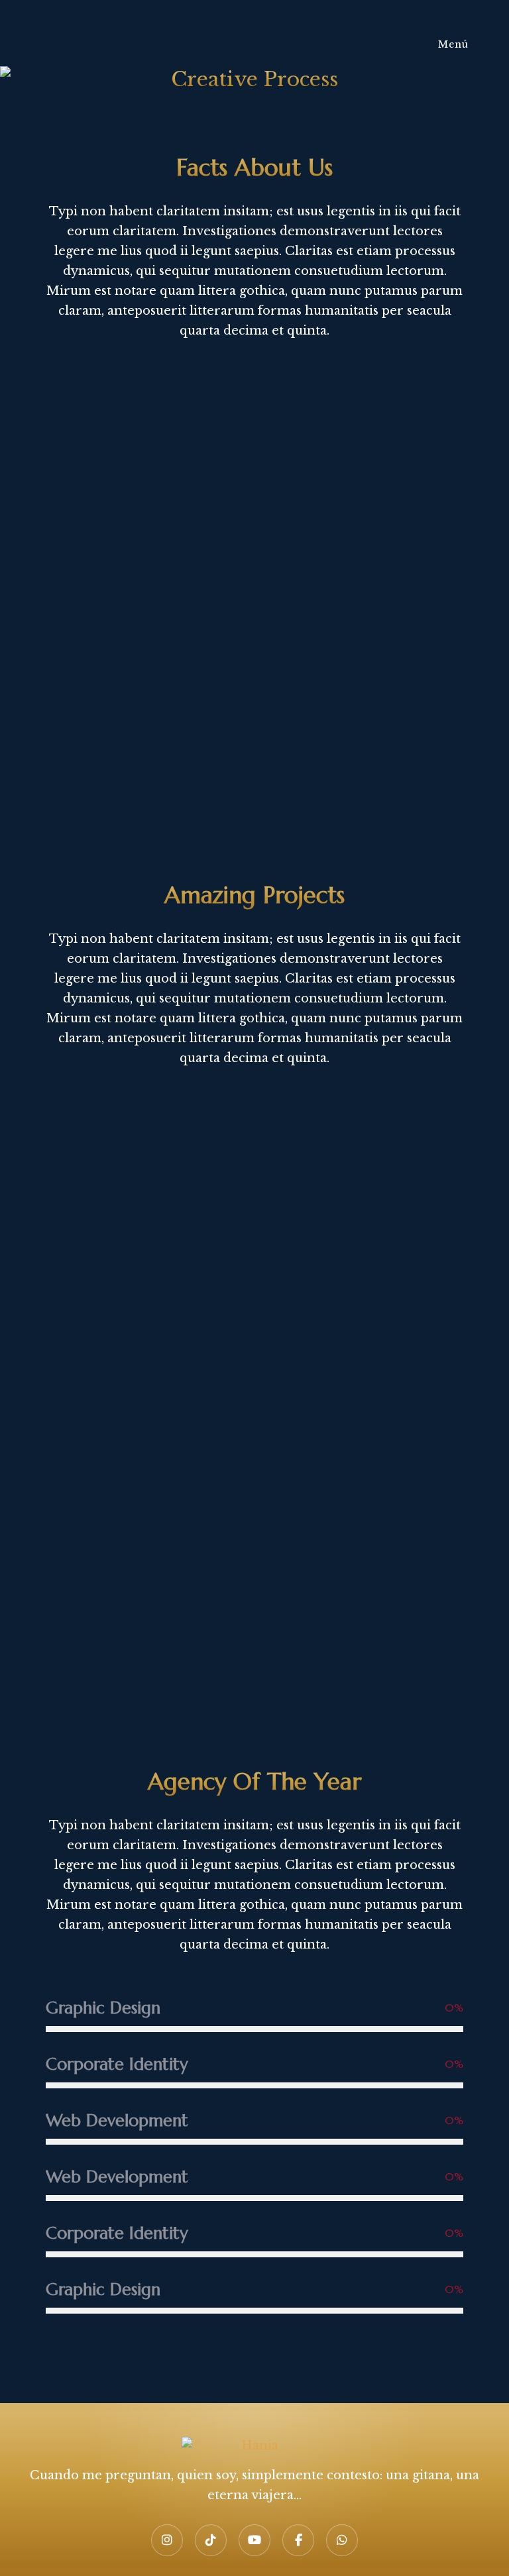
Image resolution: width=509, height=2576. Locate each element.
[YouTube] (254, 2540)
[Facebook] (298, 2540)
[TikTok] (211, 2540)
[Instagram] (167, 2540)
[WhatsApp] (342, 2540)
